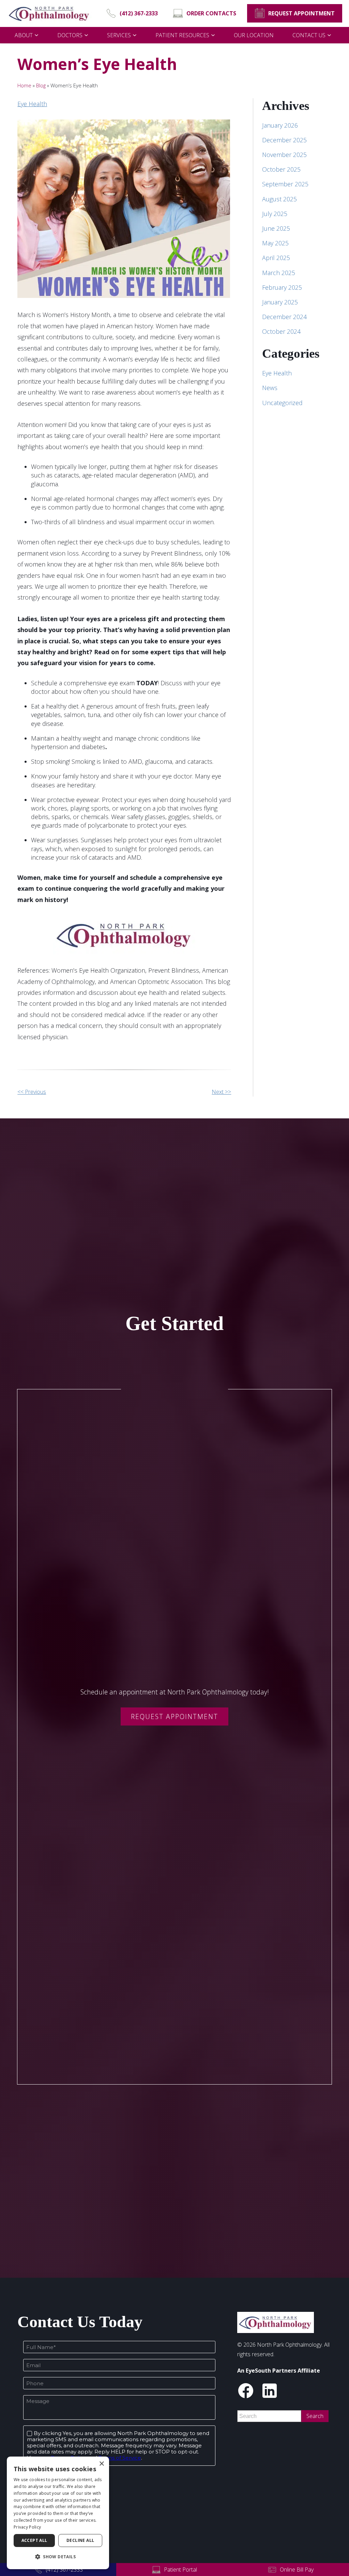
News (270, 388)
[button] (58, 2557)
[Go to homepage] (49, 13)
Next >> (221, 1092)
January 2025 (280, 302)
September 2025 (285, 184)
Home (24, 85)
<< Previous (32, 1092)
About (24, 35)
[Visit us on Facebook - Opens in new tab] (246, 2391)
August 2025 (279, 199)
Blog (41, 85)
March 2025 (279, 273)
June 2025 (276, 228)
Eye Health (32, 104)
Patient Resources (182, 35)
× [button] (101, 2464)
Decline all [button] (80, 2540)
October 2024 (281, 331)
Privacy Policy (27, 2527)
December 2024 (284, 317)
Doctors (70, 35)
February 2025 (282, 287)
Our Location (254, 35)
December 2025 (284, 140)
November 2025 (284, 155)
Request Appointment (174, 1716)
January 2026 (280, 125)
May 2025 (275, 243)
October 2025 (281, 169)
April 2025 (276, 258)
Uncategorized (282, 403)
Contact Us (309, 35)
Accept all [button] (34, 2540)
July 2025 (275, 214)
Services (119, 35)
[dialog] (58, 2513)
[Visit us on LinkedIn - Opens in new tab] (270, 2391)
